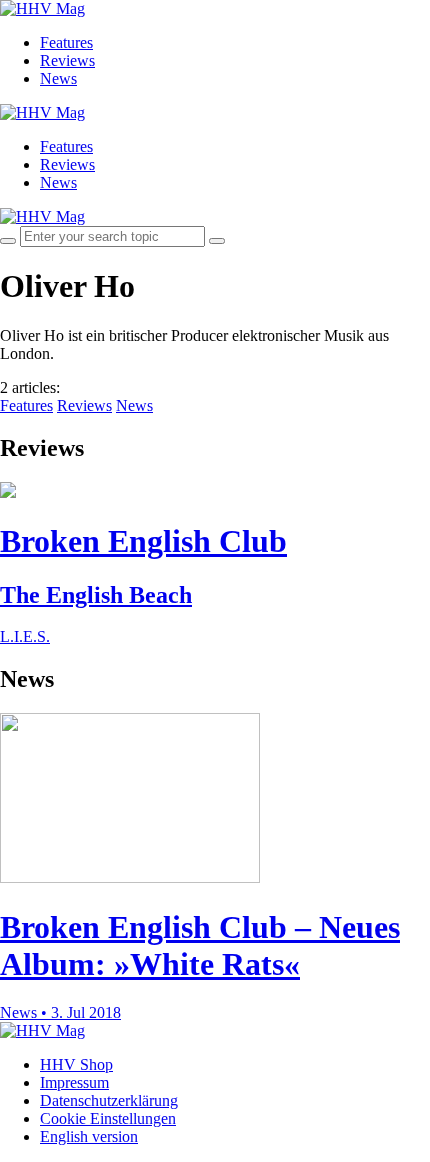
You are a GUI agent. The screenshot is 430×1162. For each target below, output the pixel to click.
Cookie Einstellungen (108, 1118)
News (58, 78)
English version (89, 1136)
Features (66, 42)
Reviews (67, 60)
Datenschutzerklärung (109, 1100)
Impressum (74, 1082)
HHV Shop (76, 1064)
